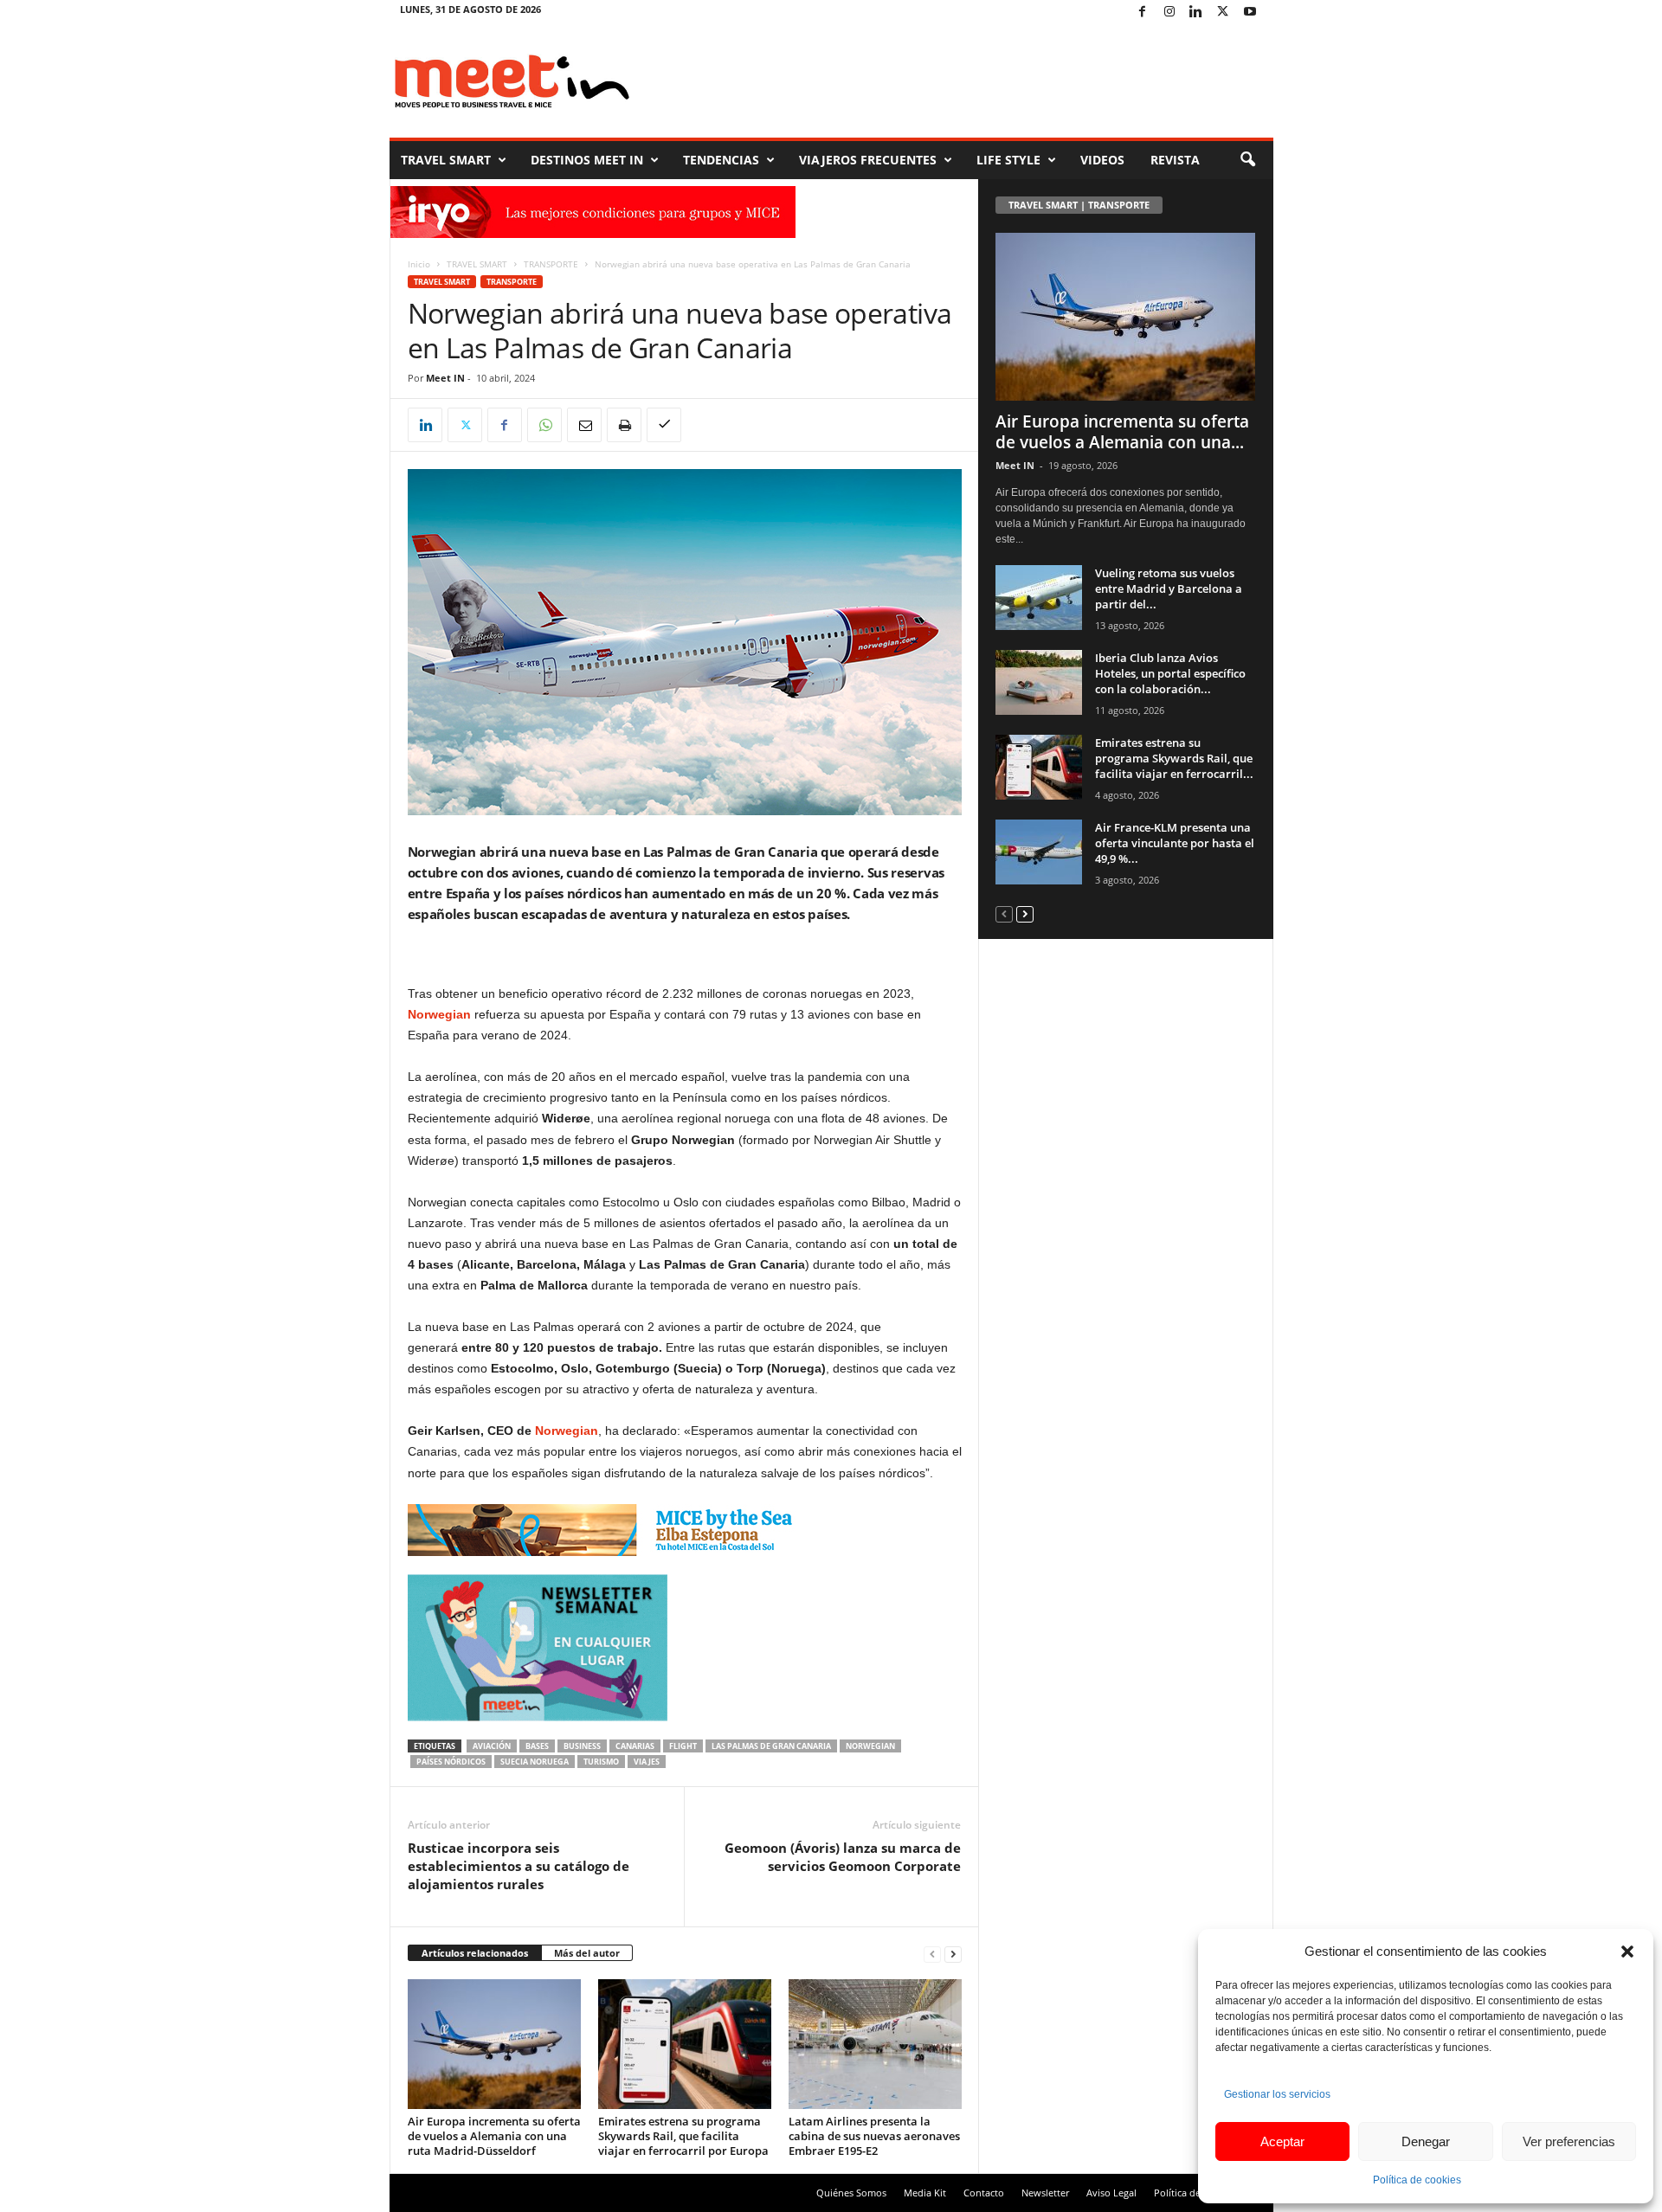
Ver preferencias (1569, 2141)
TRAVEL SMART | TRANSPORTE (1079, 205)
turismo (601, 1762)
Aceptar (1282, 2141)
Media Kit (925, 2193)
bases (537, 1746)
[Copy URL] (664, 425)
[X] (1223, 13)
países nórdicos (451, 1762)
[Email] (584, 425)
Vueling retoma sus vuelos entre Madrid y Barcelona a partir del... (1169, 588)
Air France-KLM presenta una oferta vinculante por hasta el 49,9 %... (1175, 843)
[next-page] (953, 1954)
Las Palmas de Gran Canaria (771, 1746)
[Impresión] (624, 425)
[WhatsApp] (544, 425)
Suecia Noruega (535, 1762)
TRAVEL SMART (446, 160)
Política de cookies (1417, 2180)
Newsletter (1045, 2193)
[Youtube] (1250, 13)
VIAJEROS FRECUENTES (868, 160)
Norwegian (567, 1431)
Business (582, 1746)
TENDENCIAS (721, 160)
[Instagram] (1169, 13)
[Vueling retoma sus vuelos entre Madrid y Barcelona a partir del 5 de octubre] (1039, 598)
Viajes (647, 1762)
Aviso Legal (1111, 2193)
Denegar (1426, 2141)
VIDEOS (1102, 160)
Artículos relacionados (475, 1953)
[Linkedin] (1196, 13)
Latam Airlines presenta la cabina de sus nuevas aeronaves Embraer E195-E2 (874, 2136)
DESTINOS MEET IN (587, 160)
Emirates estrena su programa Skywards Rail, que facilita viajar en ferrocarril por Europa (683, 2136)
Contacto (984, 2193)
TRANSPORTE (551, 264)
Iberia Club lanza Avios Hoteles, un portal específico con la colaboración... (1170, 673)
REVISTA (1175, 160)
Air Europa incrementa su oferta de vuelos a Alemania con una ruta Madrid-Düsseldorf (494, 2136)
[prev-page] (932, 1954)
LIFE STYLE (1008, 160)
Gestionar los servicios (1277, 2094)
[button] (1627, 1952)
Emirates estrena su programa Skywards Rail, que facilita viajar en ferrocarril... (1174, 758)
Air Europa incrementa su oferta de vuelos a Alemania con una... (1122, 432)
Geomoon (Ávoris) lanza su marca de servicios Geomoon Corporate (843, 1857)
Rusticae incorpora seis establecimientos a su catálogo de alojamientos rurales (519, 1866)
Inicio (419, 264)
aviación (492, 1746)
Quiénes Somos (851, 2193)
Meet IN (445, 378)
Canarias (635, 1746)
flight (683, 1746)
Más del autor (587, 1953)
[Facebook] (1143, 13)
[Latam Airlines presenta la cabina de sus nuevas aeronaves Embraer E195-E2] (875, 2044)
